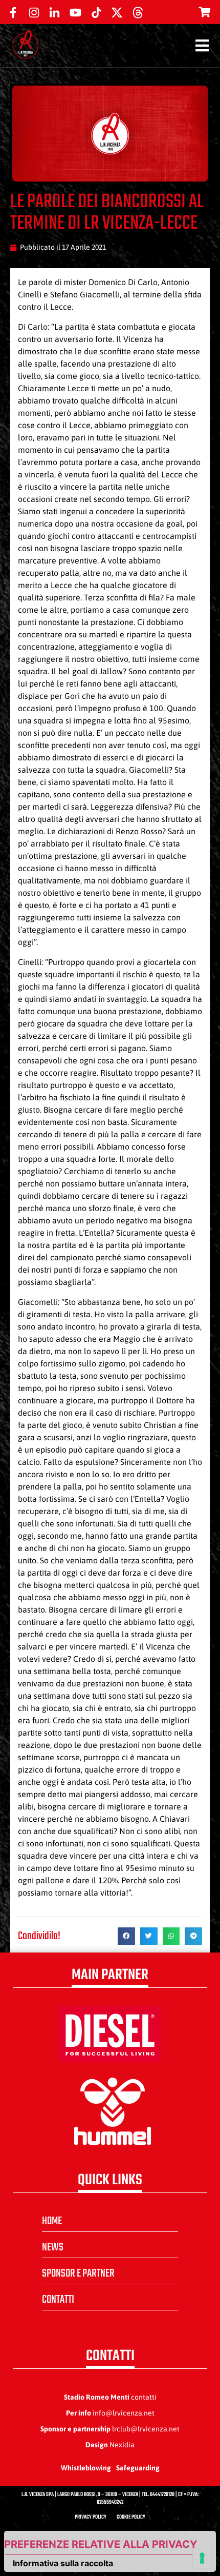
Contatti (58, 2300)
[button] (126, 1936)
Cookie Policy (131, 2517)
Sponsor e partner (78, 2273)
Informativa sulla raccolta (63, 2563)
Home (52, 2221)
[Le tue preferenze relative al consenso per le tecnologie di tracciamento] (202, 2558)
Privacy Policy (91, 2517)
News (53, 2247)
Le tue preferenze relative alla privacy (101, 2544)
